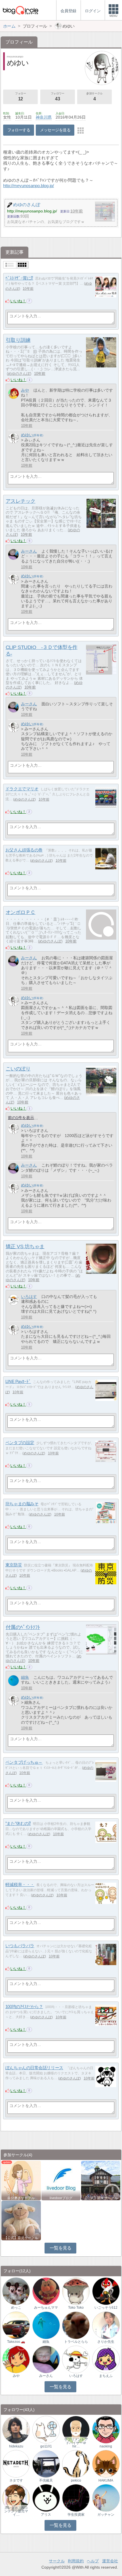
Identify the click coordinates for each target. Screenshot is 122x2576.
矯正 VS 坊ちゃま (25, 1246)
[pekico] (76, 2464)
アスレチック (21, 501)
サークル (57, 2561)
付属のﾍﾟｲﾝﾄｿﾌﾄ (23, 1627)
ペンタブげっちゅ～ (24, 1762)
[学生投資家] (76, 2498)
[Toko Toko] (76, 2291)
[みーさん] (13, 554)
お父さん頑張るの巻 (24, 850)
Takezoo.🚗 (16, 2342)
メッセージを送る (55, 130)
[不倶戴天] (46, 2464)
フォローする (19, 130)
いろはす (29, 1297)
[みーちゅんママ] (46, 2291)
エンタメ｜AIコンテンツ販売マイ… (16, 2511)
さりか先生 (106, 2342)
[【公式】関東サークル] (101, 2180)
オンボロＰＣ (21, 912)
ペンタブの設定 (20, 1443)
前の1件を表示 (21, 1118)
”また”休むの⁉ (18, 1823)
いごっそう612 (106, 2308)
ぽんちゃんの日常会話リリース (34, 2068)
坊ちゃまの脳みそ (22, 1504)
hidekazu (16, 2446)
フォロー (20, 97)
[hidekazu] (16, 2429)
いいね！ (18, 301)
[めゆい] (13, 438)
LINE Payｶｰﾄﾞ (18, 1381)
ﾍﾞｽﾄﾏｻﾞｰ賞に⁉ (19, 278)
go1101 (46, 2446)
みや (25, 390)
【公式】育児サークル (21, 2238)
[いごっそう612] (106, 2291)
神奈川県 (44, 117)
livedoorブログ (61, 2198)
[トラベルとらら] (76, 2325)
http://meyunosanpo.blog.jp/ (29, 186)
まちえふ (106, 2376)
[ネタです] (16, 2464)
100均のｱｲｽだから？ (24, 2007)
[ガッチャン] (106, 2498)
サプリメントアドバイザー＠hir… (76, 2443)
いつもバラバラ (20, 1946)
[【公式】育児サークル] (21, 2220)
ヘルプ (93, 2561)
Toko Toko (76, 2308)
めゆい (27, 435)
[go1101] (46, 2429)
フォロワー (58, 97)
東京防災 (14, 1565)
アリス (46, 2515)
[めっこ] (16, 2291)
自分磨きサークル (21, 2198)
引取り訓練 (18, 340)
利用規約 (76, 2561)
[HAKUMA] (106, 2464)
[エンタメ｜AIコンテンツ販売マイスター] (16, 2498)
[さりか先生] (106, 2325)
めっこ (16, 2308)
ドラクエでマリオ (22, 789)
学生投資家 (76, 2515)
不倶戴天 (46, 2480)
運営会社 (110, 2561)
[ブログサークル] (20, 10)
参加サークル (94, 97)
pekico (76, 2480)
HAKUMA (106, 2480)
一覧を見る (61, 2248)
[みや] (13, 393)
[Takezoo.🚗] (16, 2325)
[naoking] (106, 2429)
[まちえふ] (106, 2359)
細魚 (25, 1677)
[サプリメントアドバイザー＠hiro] (76, 2429)
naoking (106, 2446)
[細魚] (13, 1681)
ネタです (16, 2480)
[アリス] (46, 2498)
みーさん (29, 551)
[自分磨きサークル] (21, 2180)
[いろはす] (13, 1300)
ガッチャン (106, 2515)
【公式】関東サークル (101, 2198)
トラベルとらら (76, 2342)
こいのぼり (18, 1069)
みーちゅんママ (46, 2308)
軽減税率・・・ (20, 1885)
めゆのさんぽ (19, 374)
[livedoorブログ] (61, 2180)
